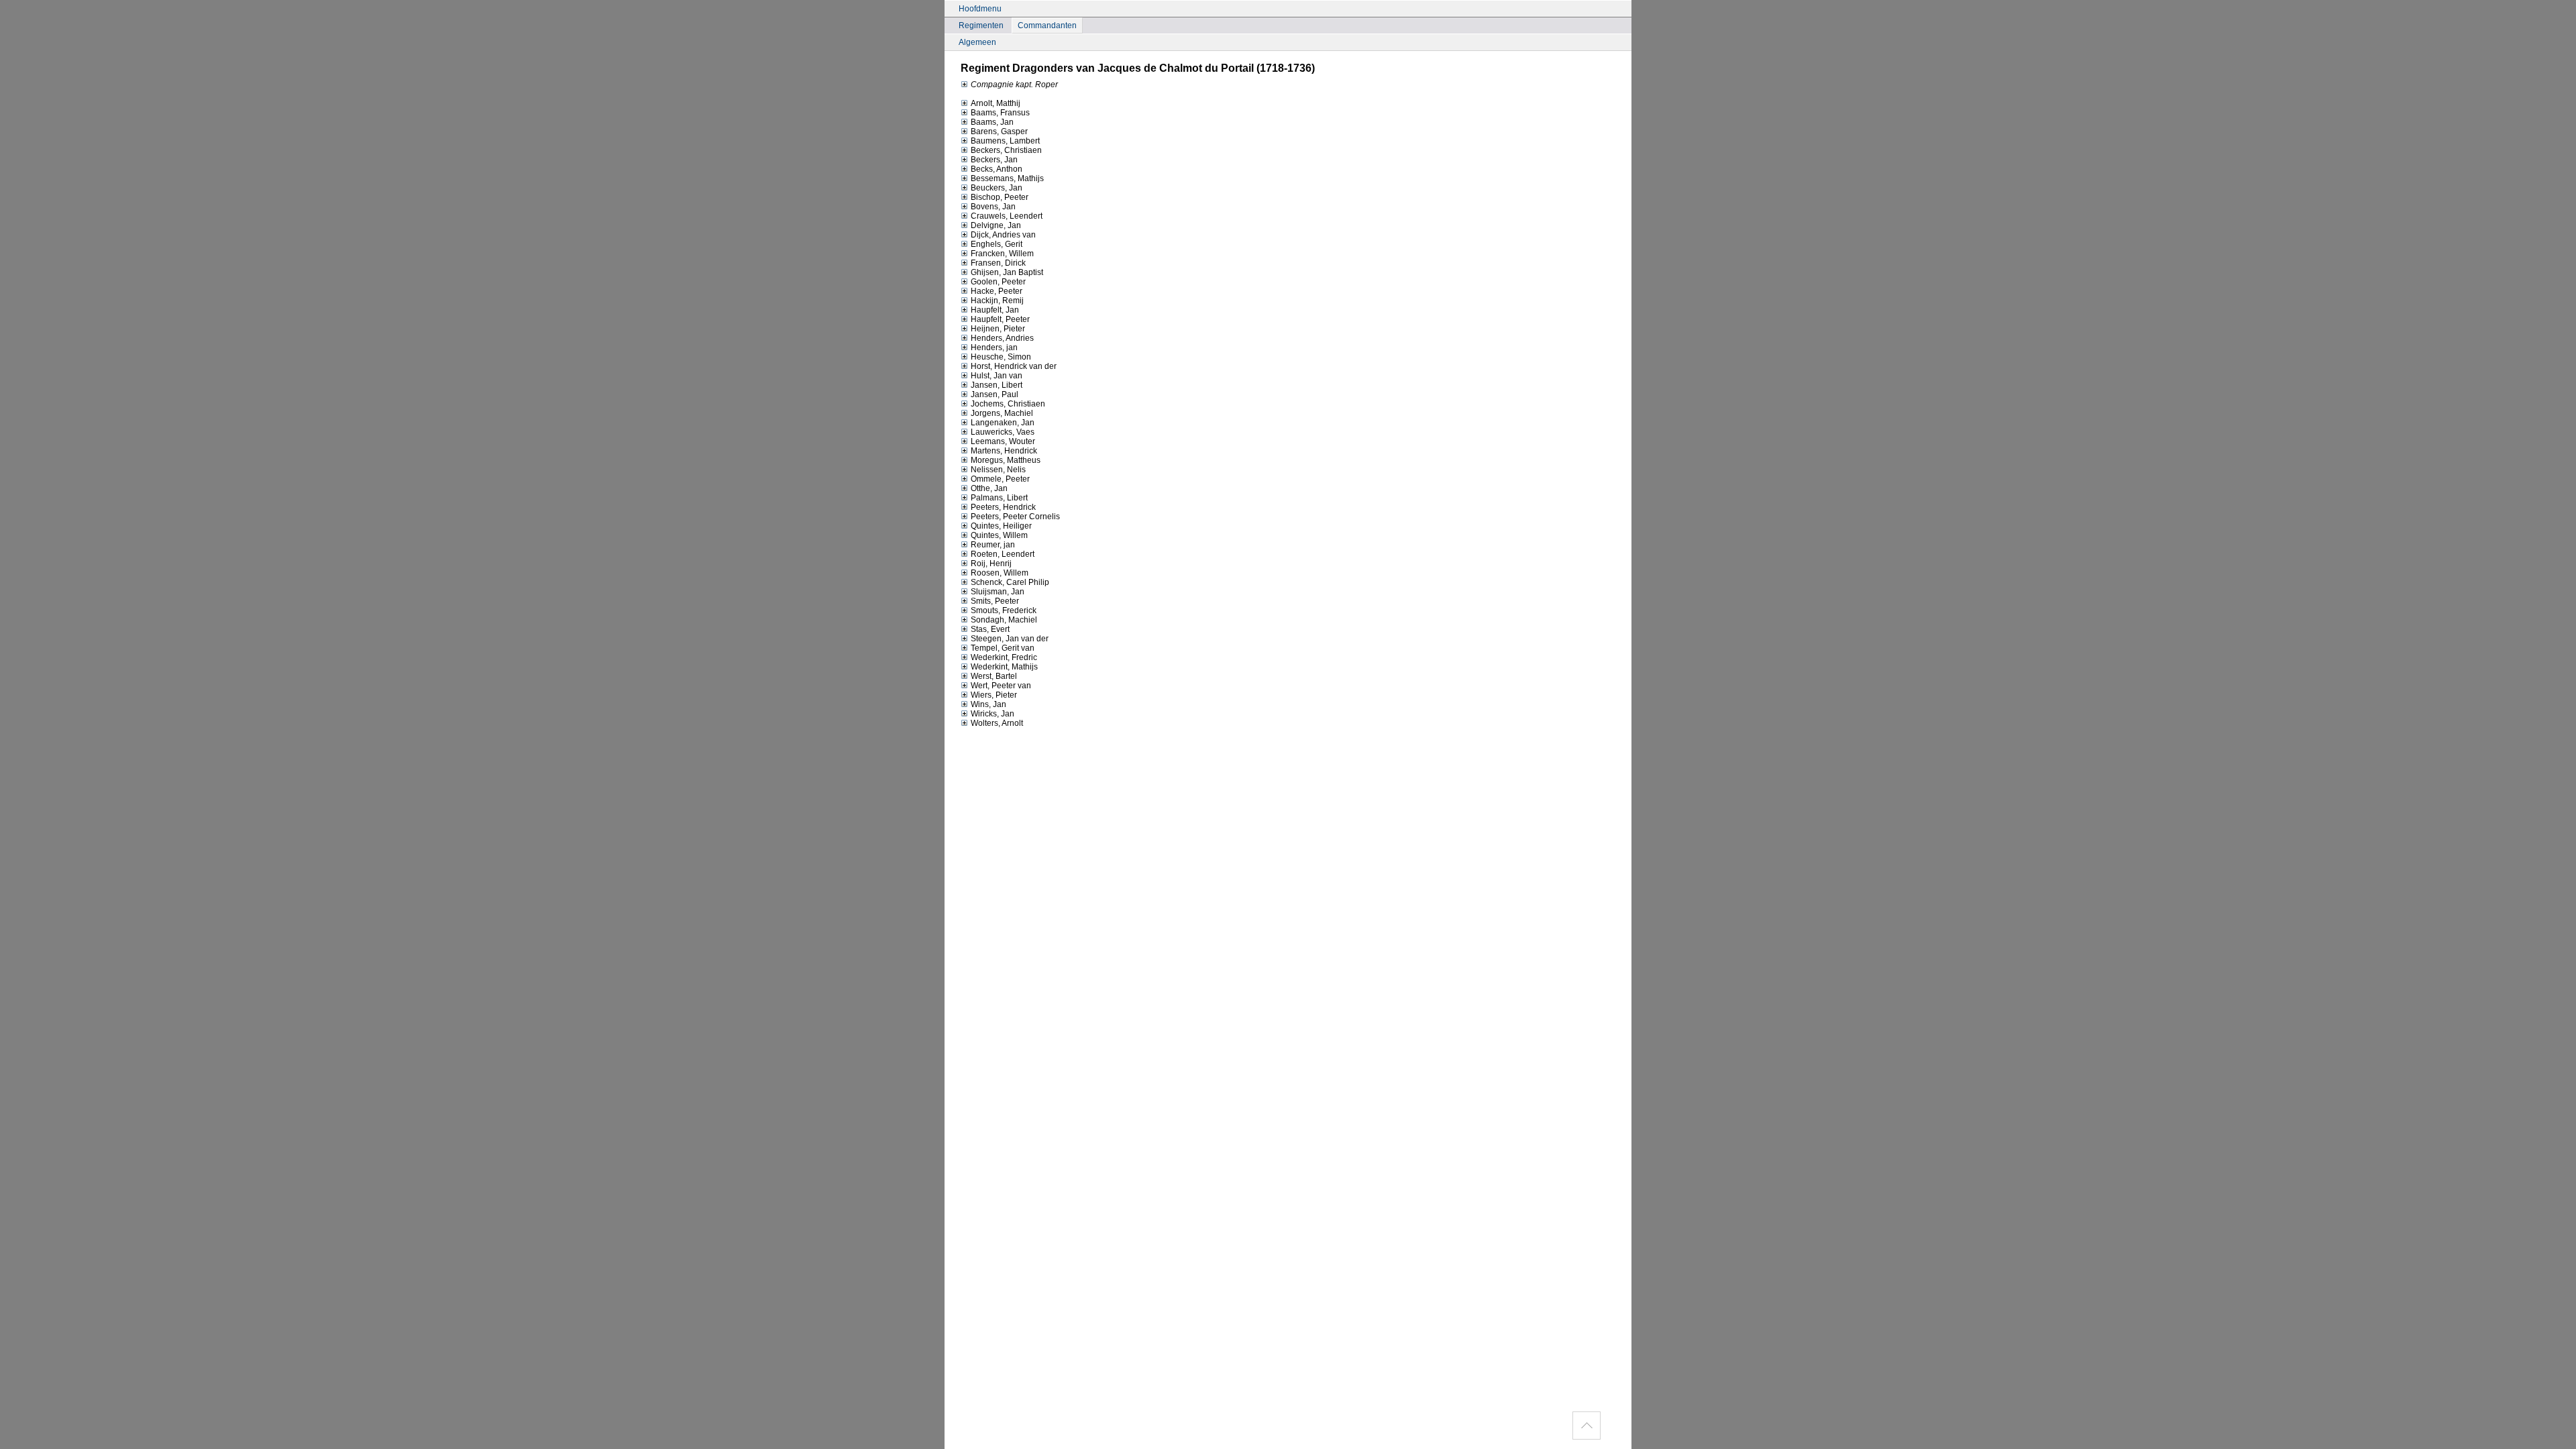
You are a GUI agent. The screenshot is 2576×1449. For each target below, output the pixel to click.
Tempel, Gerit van (1003, 648)
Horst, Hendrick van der (1014, 366)
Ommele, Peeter (1000, 479)
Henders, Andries (1002, 338)
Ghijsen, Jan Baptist (1007, 272)
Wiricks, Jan (992, 714)
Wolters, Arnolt (997, 723)
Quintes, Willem (999, 535)
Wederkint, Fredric (1004, 657)
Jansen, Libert (997, 385)
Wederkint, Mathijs (1004, 667)
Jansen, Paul (995, 394)
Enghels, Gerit (997, 244)
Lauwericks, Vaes (1003, 432)
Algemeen (977, 42)
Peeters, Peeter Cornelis (1015, 517)
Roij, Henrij (991, 563)
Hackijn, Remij (997, 301)
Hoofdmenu (980, 9)
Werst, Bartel (994, 676)
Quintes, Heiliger (1001, 526)
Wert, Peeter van (1001, 686)
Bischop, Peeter (1000, 197)
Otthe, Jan (989, 488)
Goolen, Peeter (998, 282)
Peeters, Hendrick (1003, 507)
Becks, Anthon (997, 169)
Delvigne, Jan (996, 225)
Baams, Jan (992, 122)
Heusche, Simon (1001, 357)
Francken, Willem (1002, 254)
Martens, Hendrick (1004, 451)
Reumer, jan (993, 545)
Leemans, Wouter (1003, 441)
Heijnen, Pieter (998, 329)
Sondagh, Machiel (1004, 620)
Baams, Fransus (1000, 113)
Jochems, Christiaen (1008, 404)
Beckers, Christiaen (1006, 150)
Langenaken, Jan (1003, 423)
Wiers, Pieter (994, 695)
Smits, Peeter (995, 601)
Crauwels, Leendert (1007, 216)
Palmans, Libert (999, 498)
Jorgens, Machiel (1002, 413)
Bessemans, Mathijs (1007, 178)
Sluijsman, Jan (998, 592)
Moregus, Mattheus (1006, 460)
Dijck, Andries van (1003, 235)
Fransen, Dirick (998, 263)
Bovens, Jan (993, 207)
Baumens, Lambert (1005, 141)
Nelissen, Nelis (998, 470)
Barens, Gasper (999, 131)
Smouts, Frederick (1004, 610)
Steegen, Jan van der (1010, 639)
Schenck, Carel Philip (1010, 582)
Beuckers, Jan (997, 188)
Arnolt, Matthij (996, 103)
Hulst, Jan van (997, 376)
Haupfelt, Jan (995, 310)
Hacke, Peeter (997, 291)
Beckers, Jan (994, 160)
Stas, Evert (990, 629)
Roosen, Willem (1000, 573)
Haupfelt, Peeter (1000, 319)
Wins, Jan (988, 704)
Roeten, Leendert (1003, 554)
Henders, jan (994, 347)
